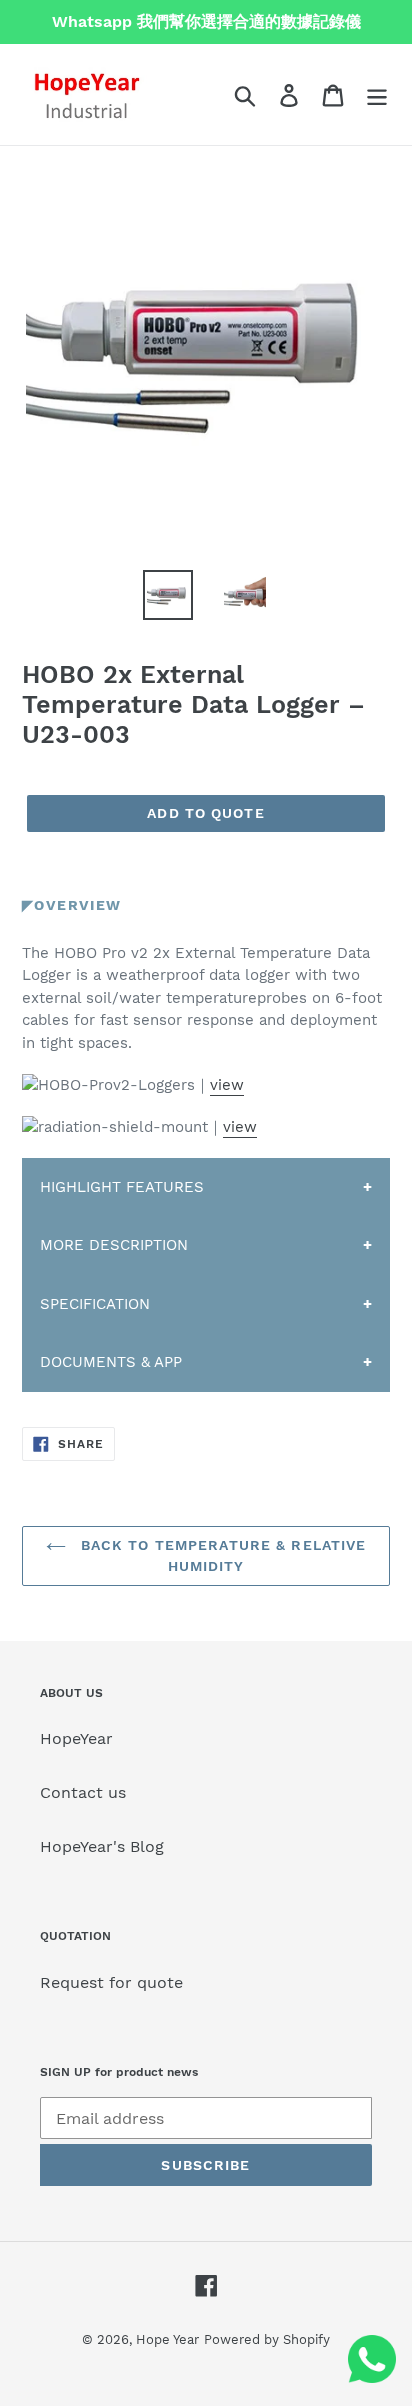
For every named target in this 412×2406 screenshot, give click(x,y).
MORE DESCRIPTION (114, 1245)
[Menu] (377, 94)
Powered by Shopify (267, 2339)
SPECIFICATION (95, 1304)
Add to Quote (205, 813)
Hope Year (167, 2339)
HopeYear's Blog (102, 1846)
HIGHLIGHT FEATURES (122, 1187)
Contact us (83, 1792)
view (227, 1085)
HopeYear (76, 1738)
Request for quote (111, 1982)
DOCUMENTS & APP (111, 1362)
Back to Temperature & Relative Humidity (221, 1555)
